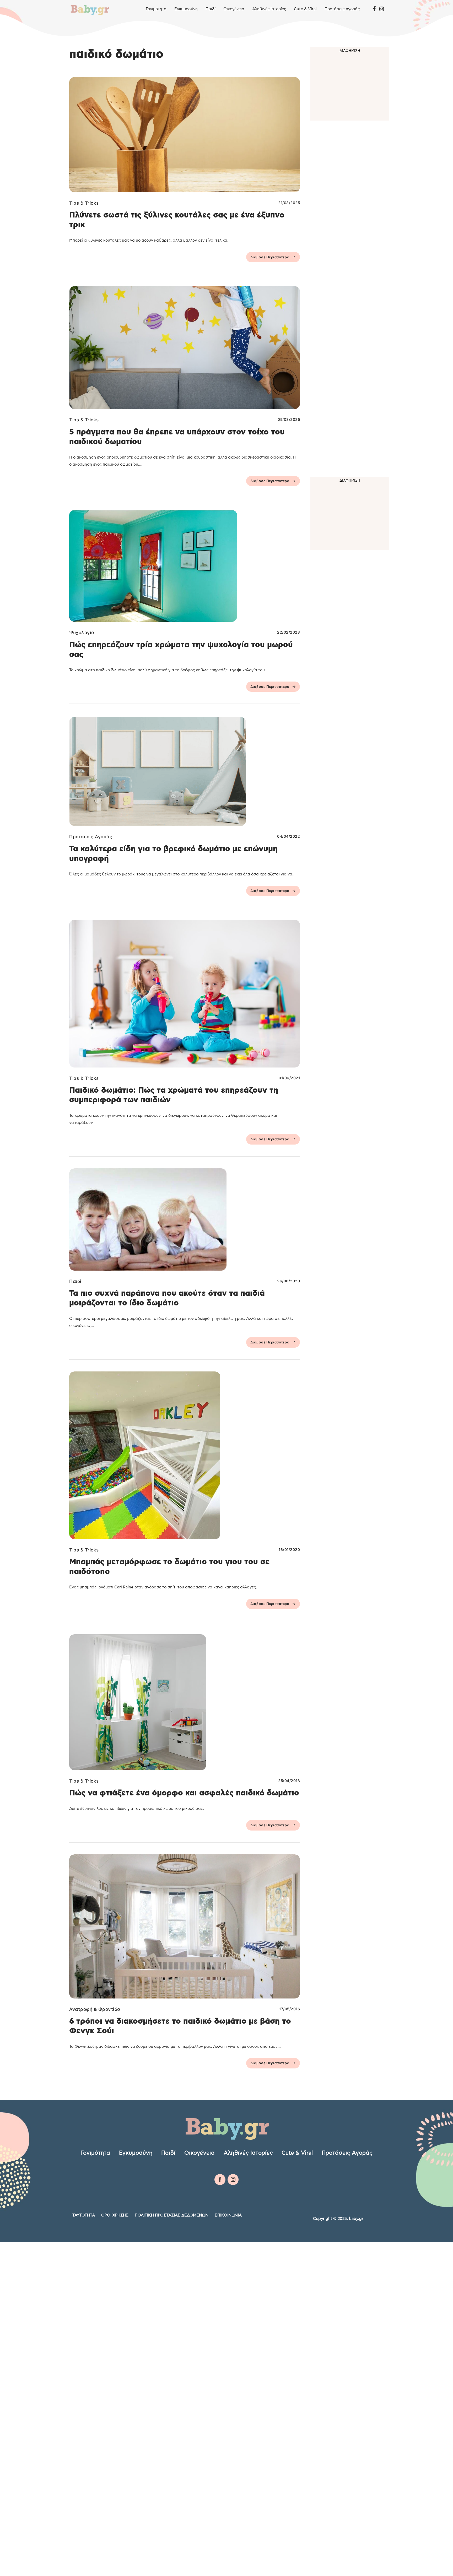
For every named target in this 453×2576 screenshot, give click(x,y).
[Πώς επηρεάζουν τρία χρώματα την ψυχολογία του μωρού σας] (185, 566)
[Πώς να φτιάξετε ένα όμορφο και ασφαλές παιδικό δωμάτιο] (185, 1702)
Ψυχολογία (82, 633)
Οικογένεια (234, 9)
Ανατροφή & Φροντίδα (95, 2009)
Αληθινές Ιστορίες (269, 9)
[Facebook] (374, 9)
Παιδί (211, 9)
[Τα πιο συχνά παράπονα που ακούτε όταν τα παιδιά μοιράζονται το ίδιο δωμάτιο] (185, 1219)
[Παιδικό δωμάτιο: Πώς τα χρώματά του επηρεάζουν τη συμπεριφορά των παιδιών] (185, 993)
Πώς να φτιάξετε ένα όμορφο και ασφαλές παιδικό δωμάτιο (184, 1793)
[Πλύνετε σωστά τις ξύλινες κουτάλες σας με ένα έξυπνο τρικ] (185, 135)
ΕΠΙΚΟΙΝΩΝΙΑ (228, 2215)
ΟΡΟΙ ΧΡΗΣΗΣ (115, 2215)
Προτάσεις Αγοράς (342, 9)
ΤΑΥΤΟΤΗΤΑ (84, 2215)
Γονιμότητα (156, 9)
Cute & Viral (305, 9)
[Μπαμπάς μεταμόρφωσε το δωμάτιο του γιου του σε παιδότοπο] (185, 1455)
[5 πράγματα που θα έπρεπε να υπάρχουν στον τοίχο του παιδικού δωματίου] (185, 348)
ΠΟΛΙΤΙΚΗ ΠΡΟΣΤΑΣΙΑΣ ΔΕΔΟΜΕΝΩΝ (172, 2215)
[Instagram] (382, 9)
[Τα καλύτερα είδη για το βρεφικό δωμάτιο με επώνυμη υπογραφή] (185, 771)
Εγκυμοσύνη (186, 9)
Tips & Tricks (84, 203)
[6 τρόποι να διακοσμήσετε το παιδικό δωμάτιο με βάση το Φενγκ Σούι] (185, 1926)
